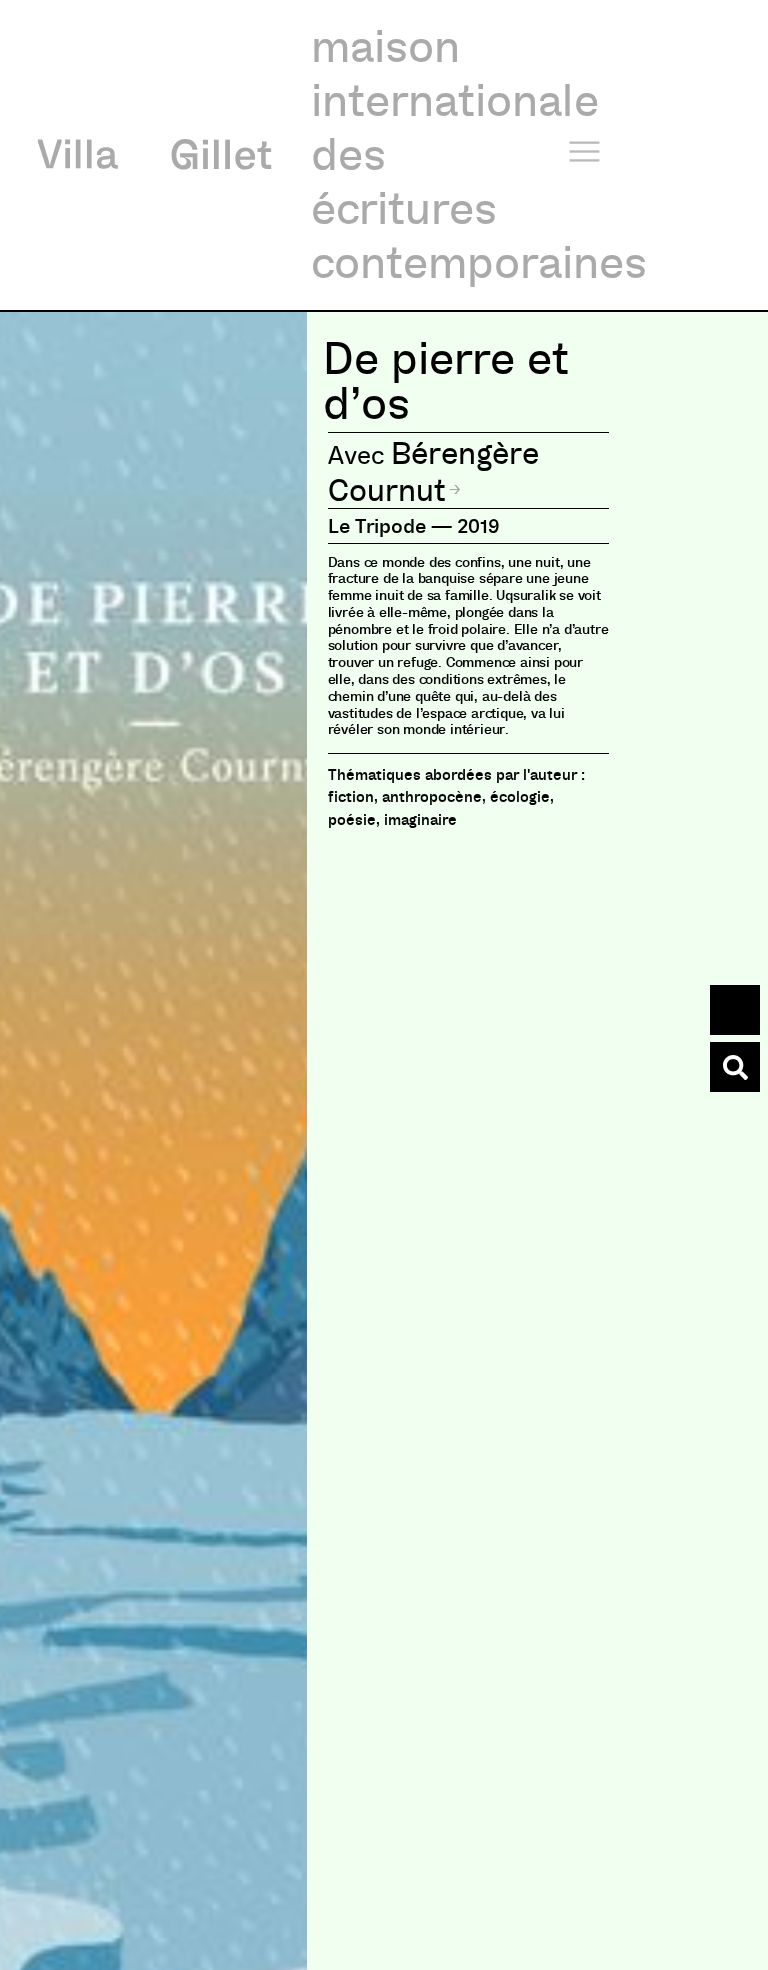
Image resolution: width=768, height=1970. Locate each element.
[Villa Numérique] (735, 1067)
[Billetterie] (735, 1010)
